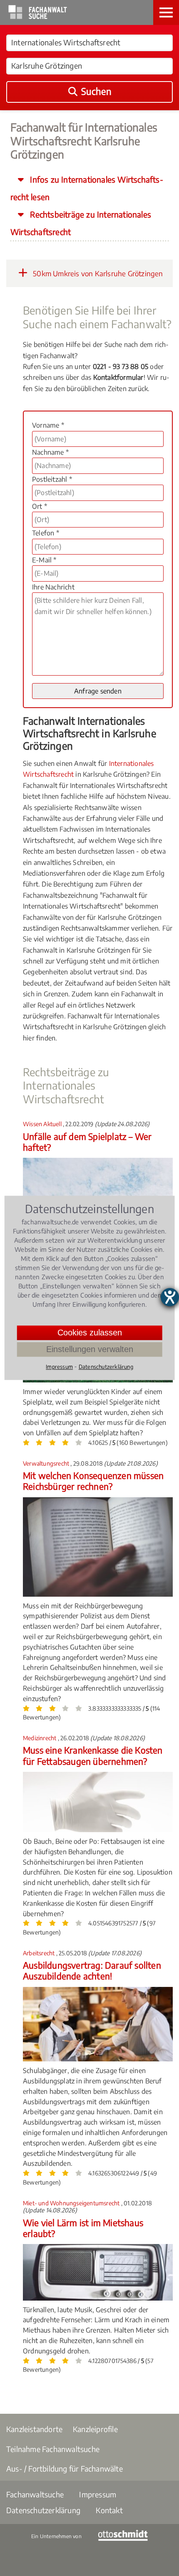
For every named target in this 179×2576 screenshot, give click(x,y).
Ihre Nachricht (53, 587)
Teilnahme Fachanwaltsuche (53, 2449)
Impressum (98, 2494)
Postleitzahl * (52, 479)
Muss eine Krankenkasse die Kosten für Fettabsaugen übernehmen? (93, 1755)
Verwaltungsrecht (47, 1463)
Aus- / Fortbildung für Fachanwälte (65, 2468)
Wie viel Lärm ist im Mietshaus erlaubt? (83, 2228)
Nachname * (50, 452)
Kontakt (109, 2510)
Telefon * (46, 533)
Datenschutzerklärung (43, 2510)
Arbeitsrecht (40, 1953)
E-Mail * (44, 560)
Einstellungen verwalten (90, 1349)
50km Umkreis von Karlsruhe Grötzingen (97, 273)
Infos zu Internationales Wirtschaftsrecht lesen (87, 188)
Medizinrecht (40, 1738)
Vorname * (48, 425)
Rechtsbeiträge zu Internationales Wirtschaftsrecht (81, 223)
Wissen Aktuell (43, 1124)
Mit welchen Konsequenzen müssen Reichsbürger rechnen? (93, 1481)
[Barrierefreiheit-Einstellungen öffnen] (170, 1297)
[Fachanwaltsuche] (38, 17)
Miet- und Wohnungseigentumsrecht (72, 2203)
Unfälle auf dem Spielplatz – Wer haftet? (87, 1142)
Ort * (40, 506)
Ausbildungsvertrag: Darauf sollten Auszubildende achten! (92, 1970)
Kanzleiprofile (95, 2429)
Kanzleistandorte (34, 2429)
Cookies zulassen (90, 1333)
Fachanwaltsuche (35, 2494)
